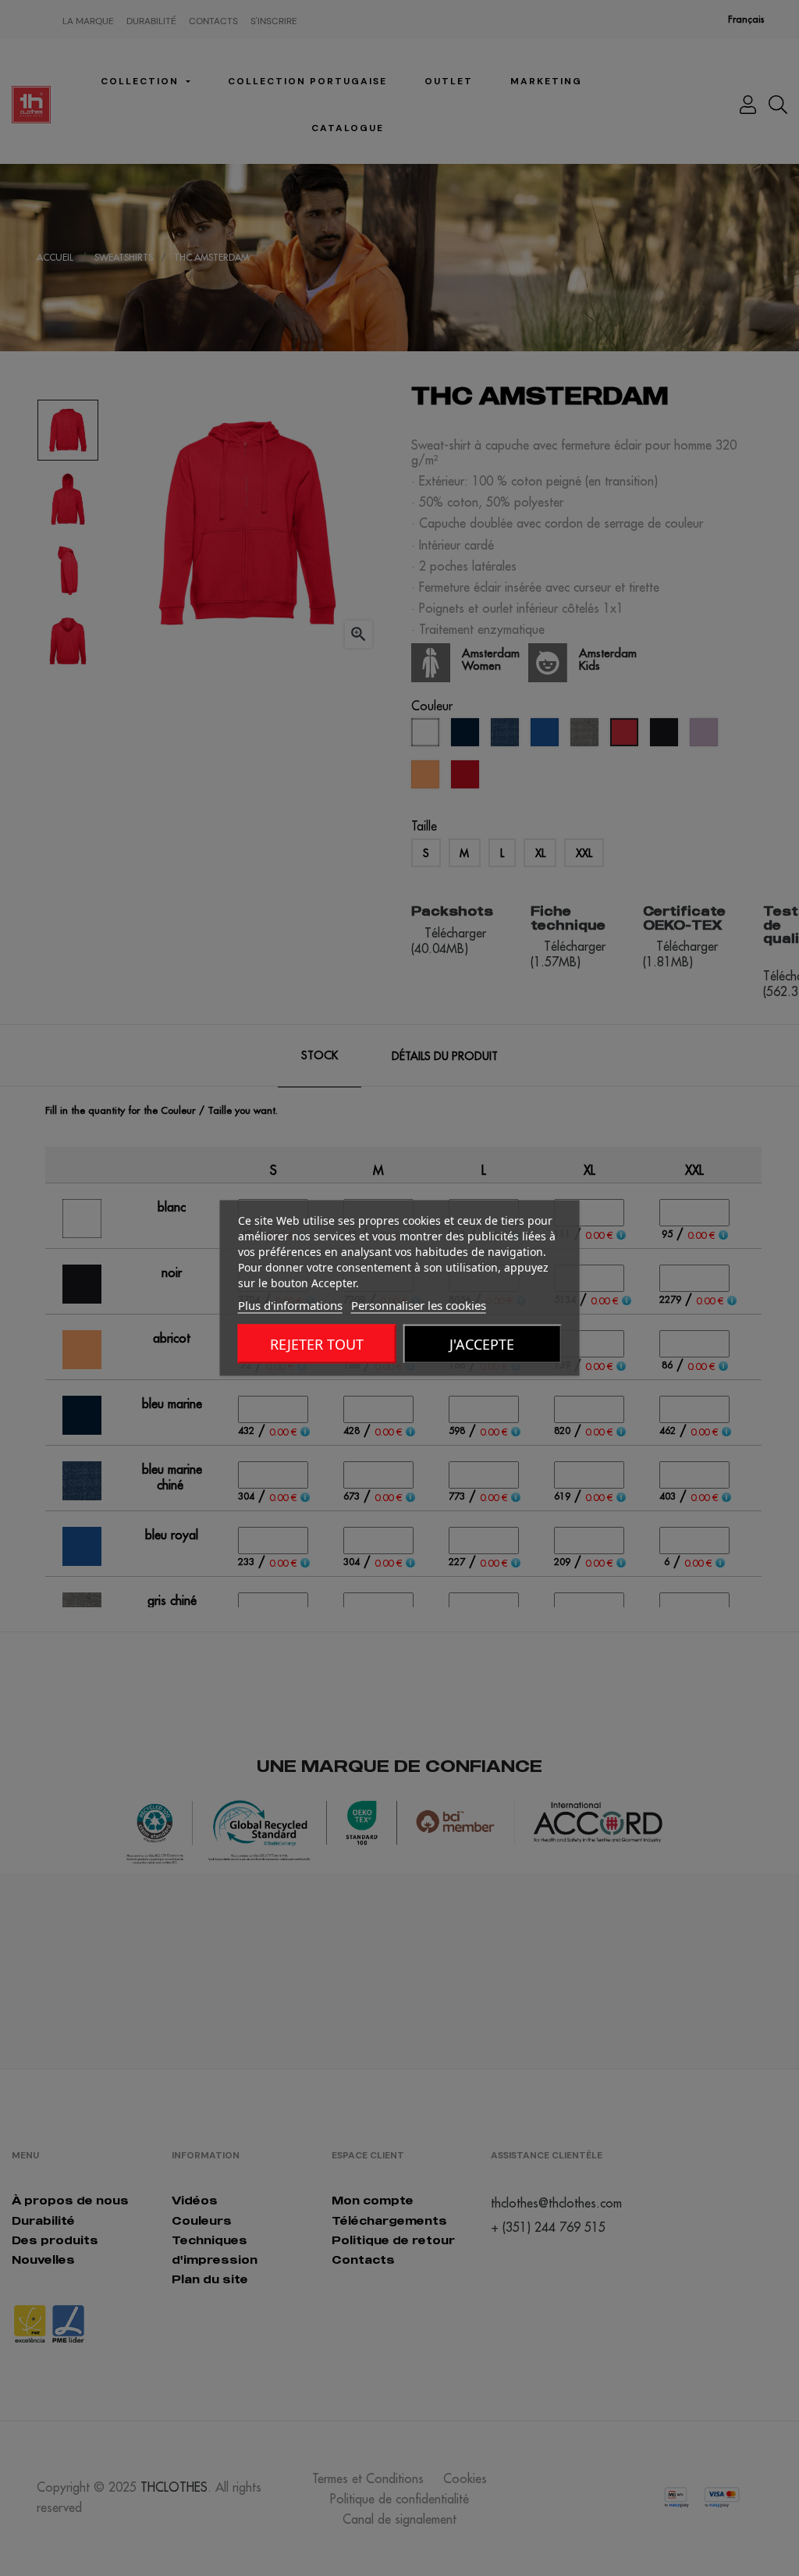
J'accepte (482, 1344)
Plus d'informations (290, 1305)
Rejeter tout (317, 1344)
